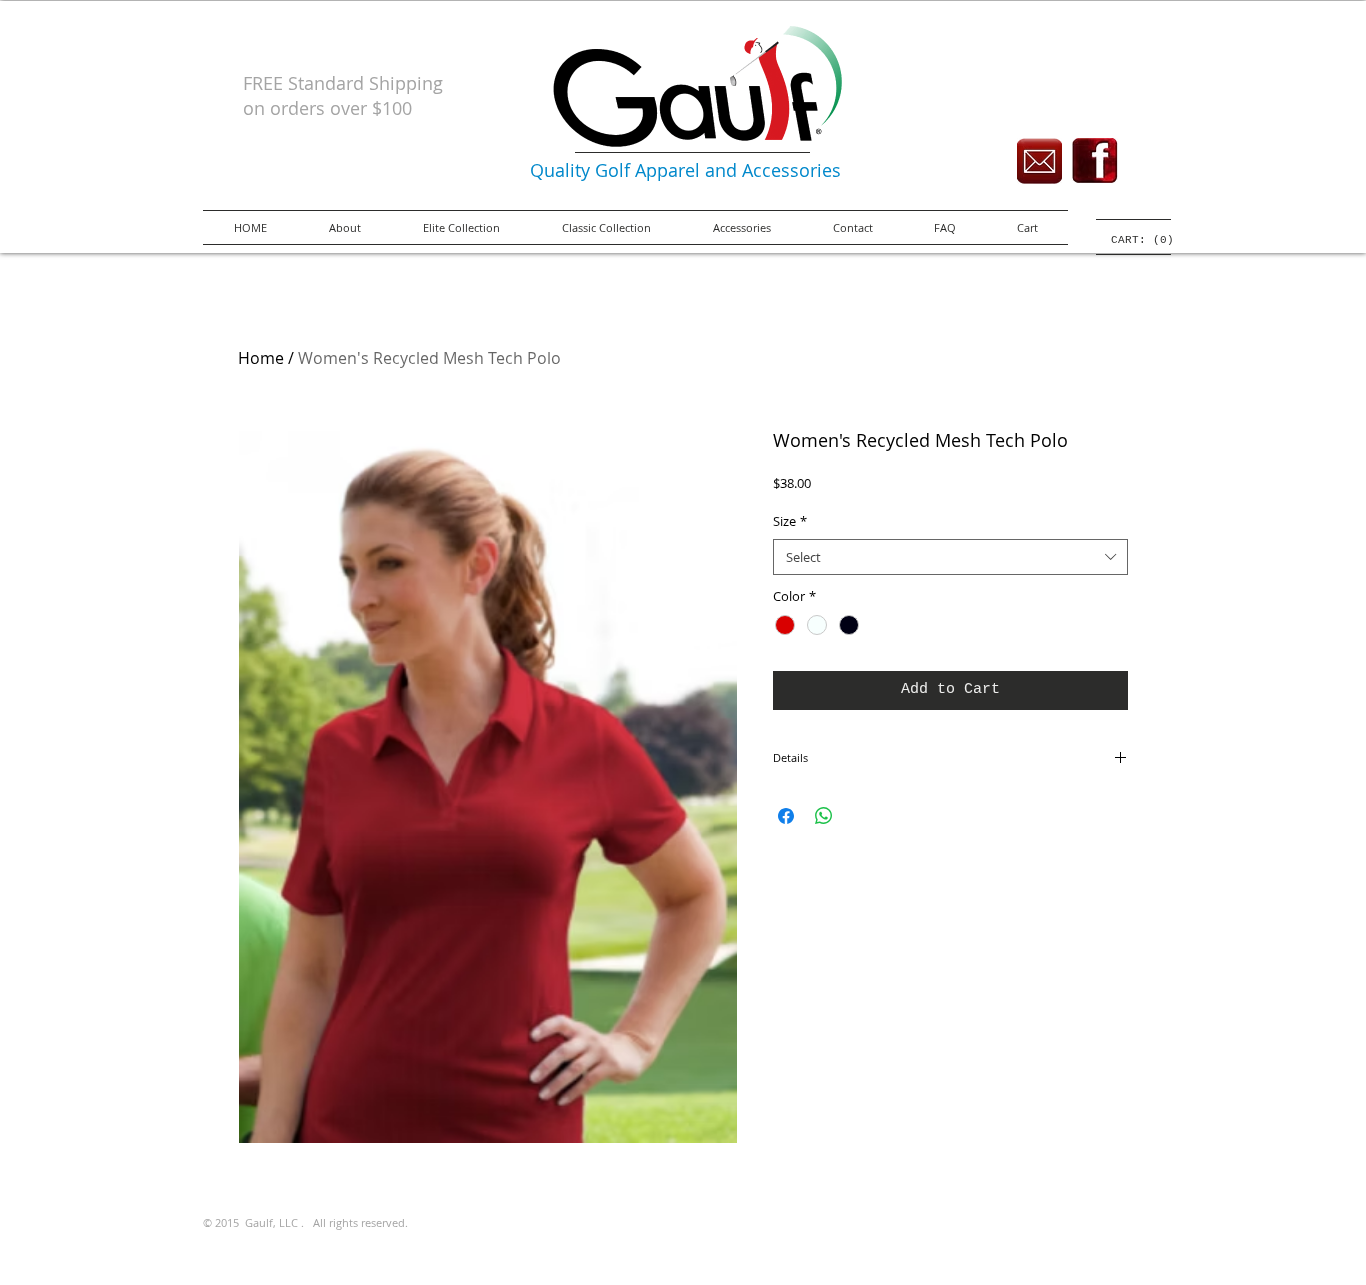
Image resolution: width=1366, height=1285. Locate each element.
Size (790, 521)
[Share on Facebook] (786, 816)
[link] (1134, 239)
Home (261, 358)
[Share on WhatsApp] (824, 816)
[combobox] (950, 557)
